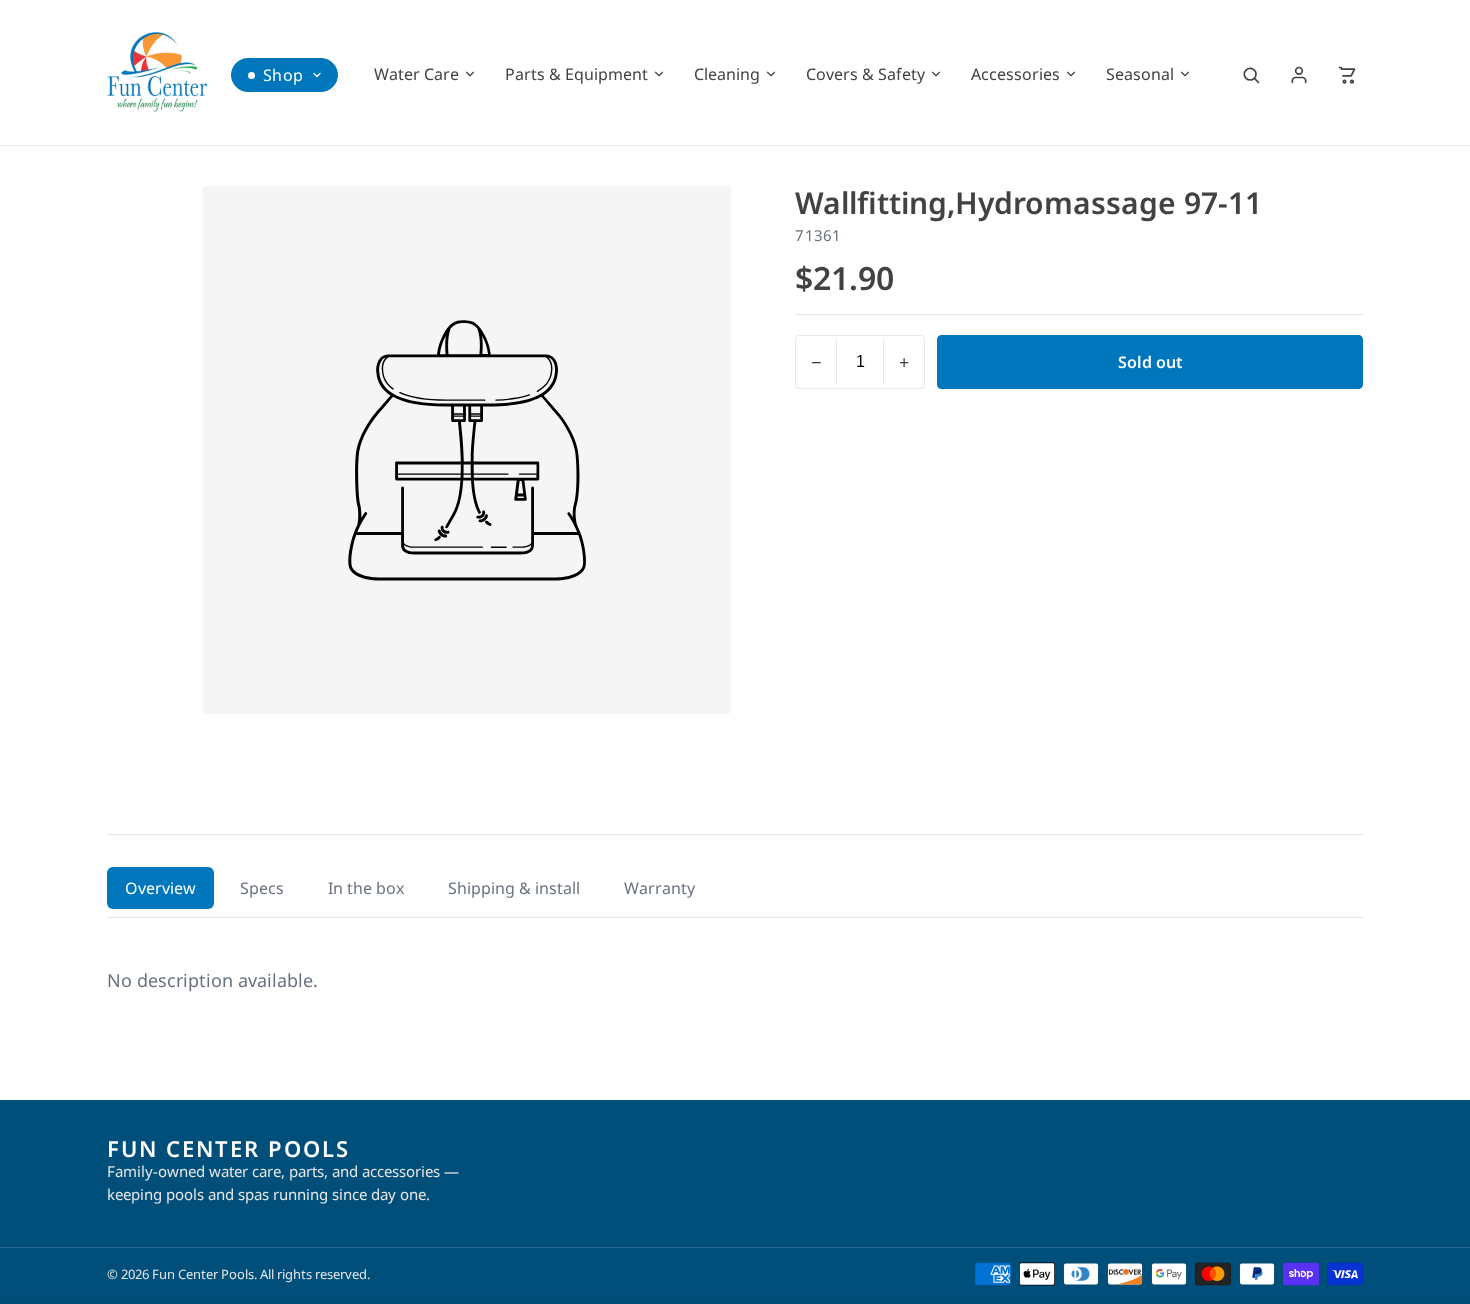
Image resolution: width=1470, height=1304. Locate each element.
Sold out (1150, 362)
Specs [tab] (262, 888)
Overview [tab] (160, 888)
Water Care (416, 74)
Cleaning (727, 74)
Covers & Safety (865, 74)
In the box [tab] (366, 888)
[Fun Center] (157, 72)
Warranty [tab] (659, 888)
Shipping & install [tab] (514, 888)
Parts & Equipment (576, 74)
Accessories (1015, 74)
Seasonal (1140, 74)
